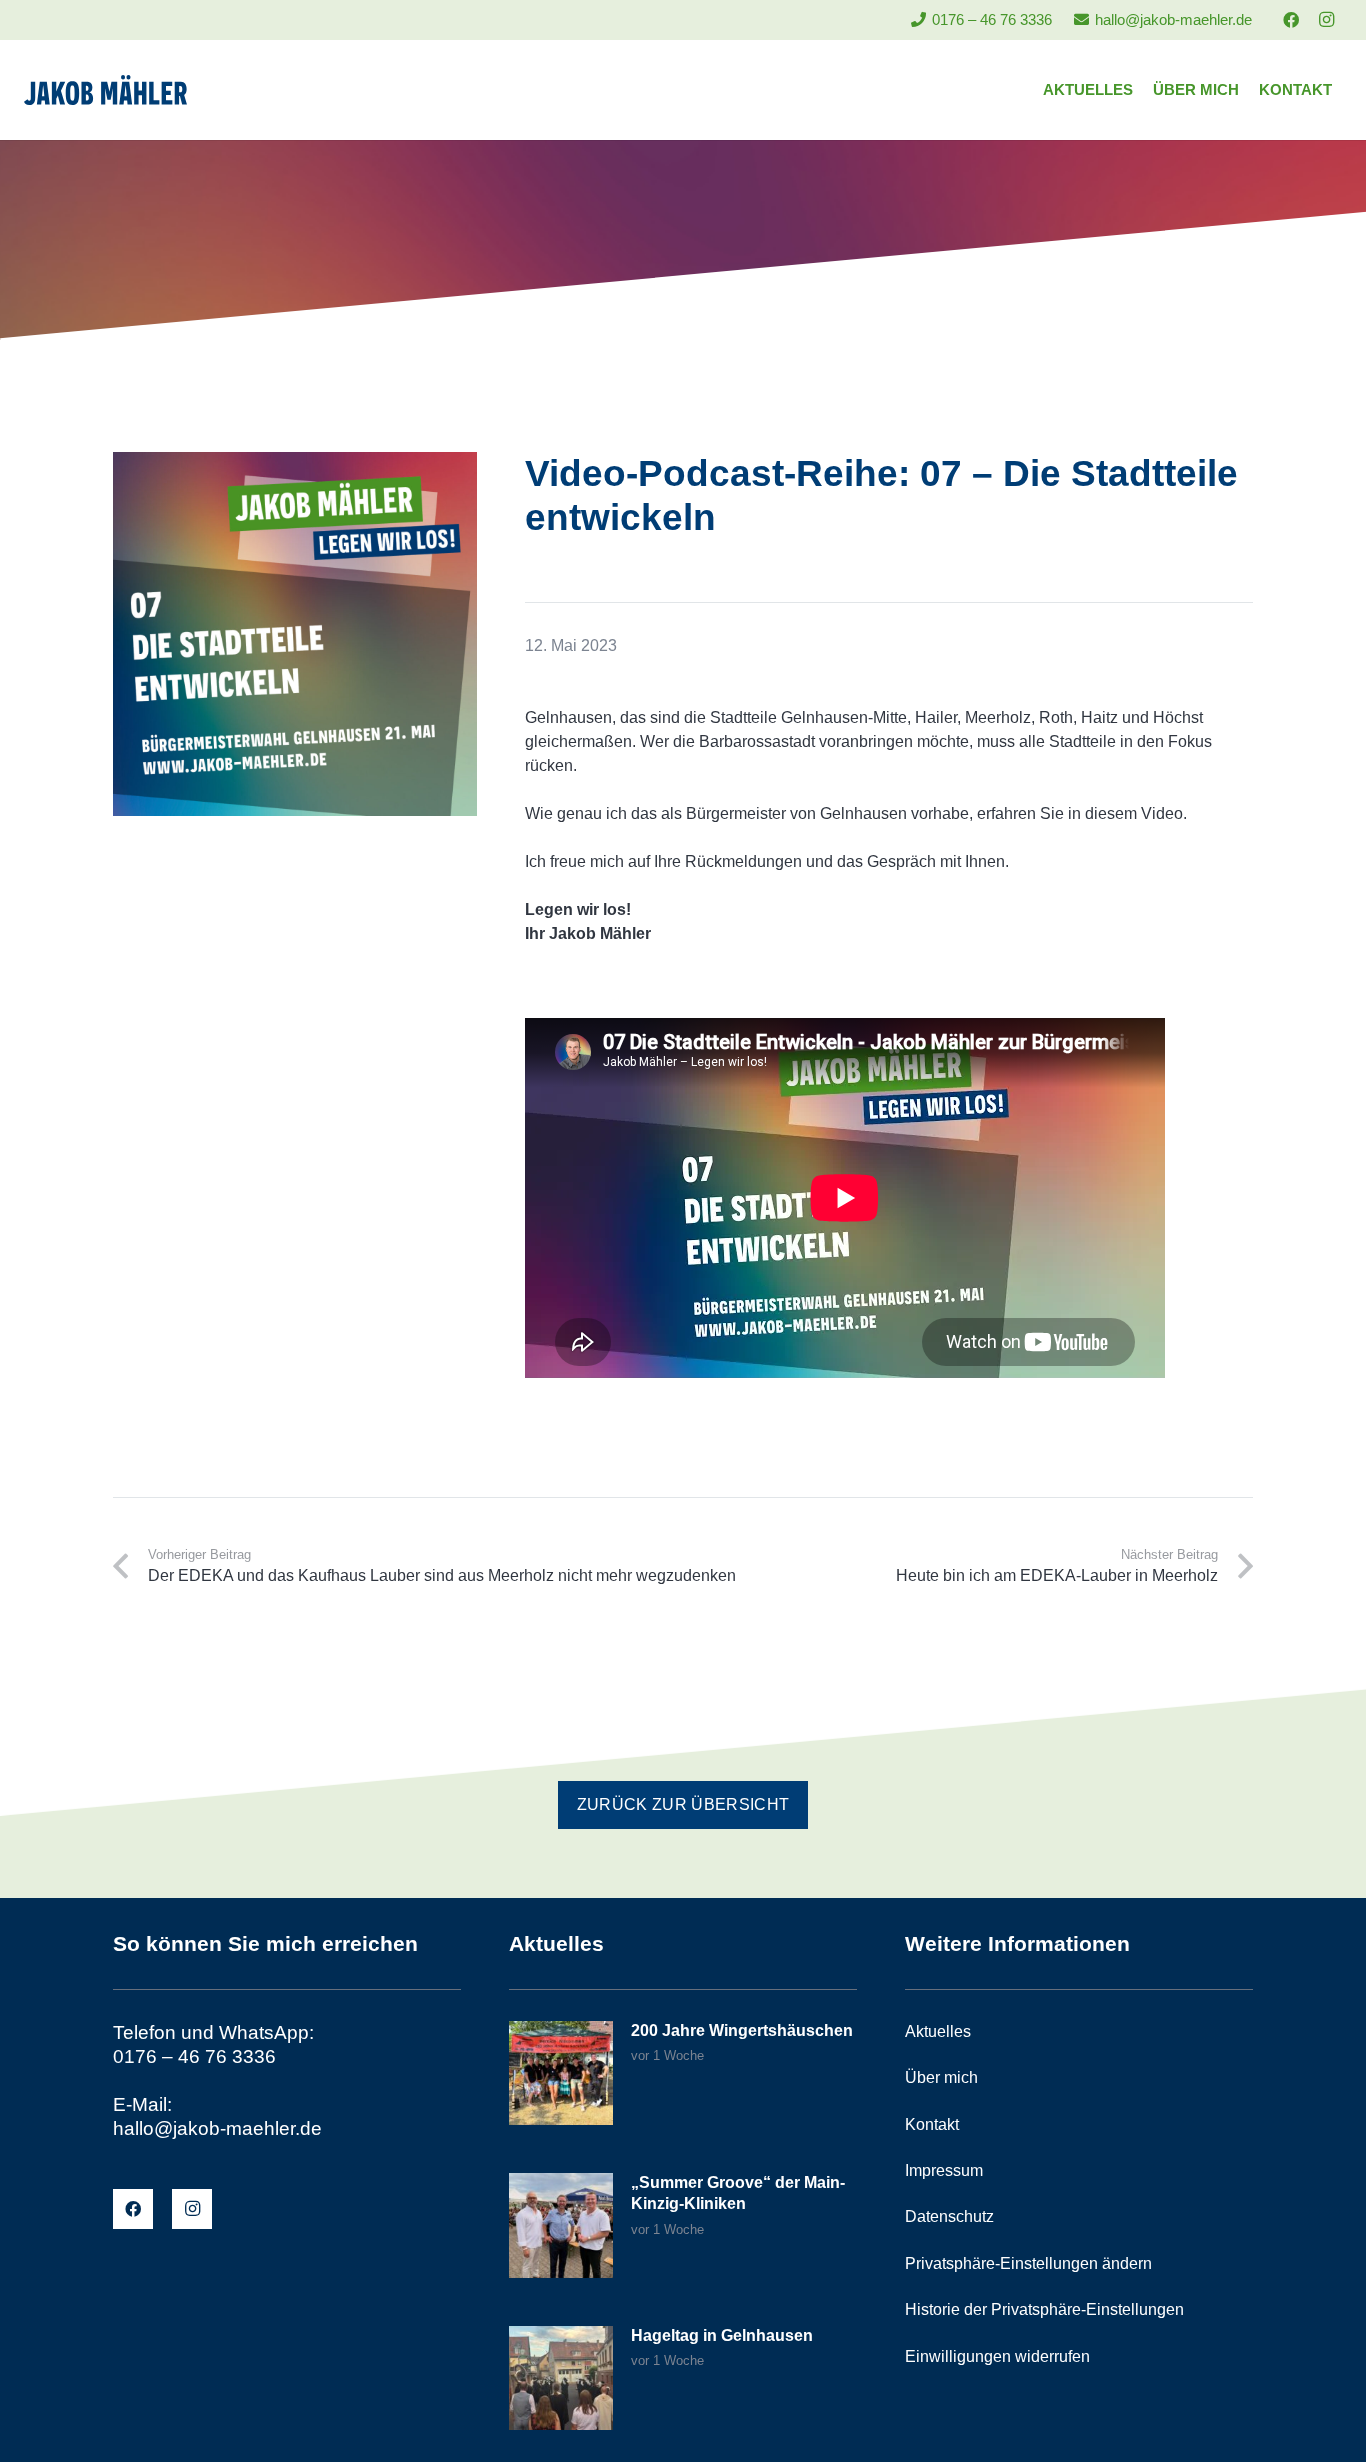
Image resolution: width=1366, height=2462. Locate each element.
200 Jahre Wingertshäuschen (742, 2030)
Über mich (941, 2077)
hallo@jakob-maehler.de (217, 2128)
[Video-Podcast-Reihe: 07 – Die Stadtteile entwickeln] (295, 463)
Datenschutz (949, 2216)
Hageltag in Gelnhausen (722, 2335)
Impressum (944, 2170)
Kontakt (932, 2124)
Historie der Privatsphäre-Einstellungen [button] (1044, 2309)
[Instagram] (1326, 20)
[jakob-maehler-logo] (105, 90)
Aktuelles (938, 2031)
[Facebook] (1291, 20)
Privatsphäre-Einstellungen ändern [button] (1028, 2263)
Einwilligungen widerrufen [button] (997, 2356)
